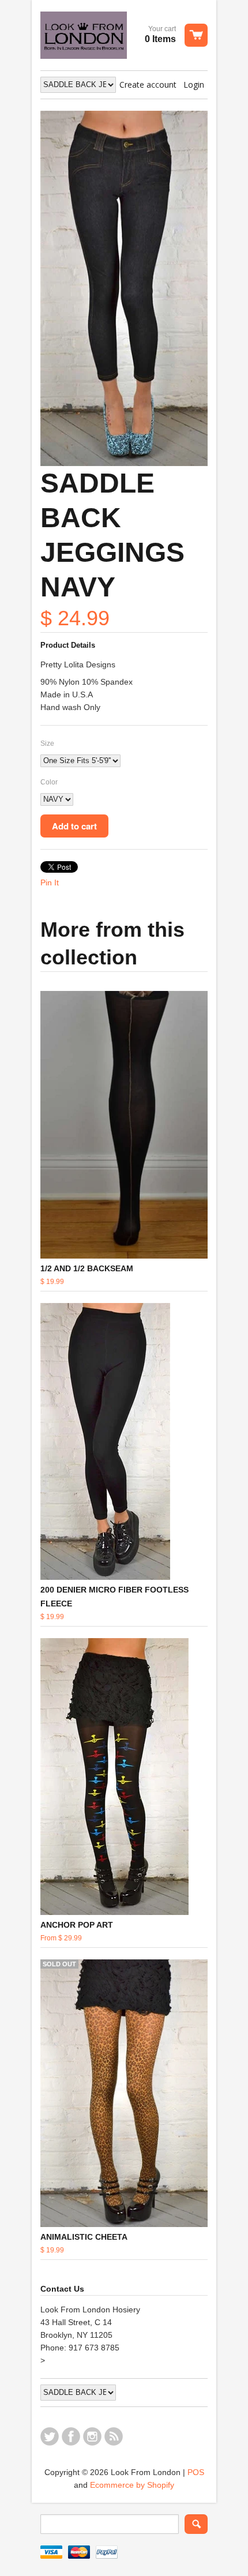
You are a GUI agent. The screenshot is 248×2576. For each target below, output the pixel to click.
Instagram (92, 2436)
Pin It (50, 883)
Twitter (50, 2436)
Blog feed (114, 2436)
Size (47, 743)
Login (194, 85)
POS (196, 2472)
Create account (148, 85)
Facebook (71, 2436)
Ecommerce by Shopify (132, 2485)
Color (49, 782)
